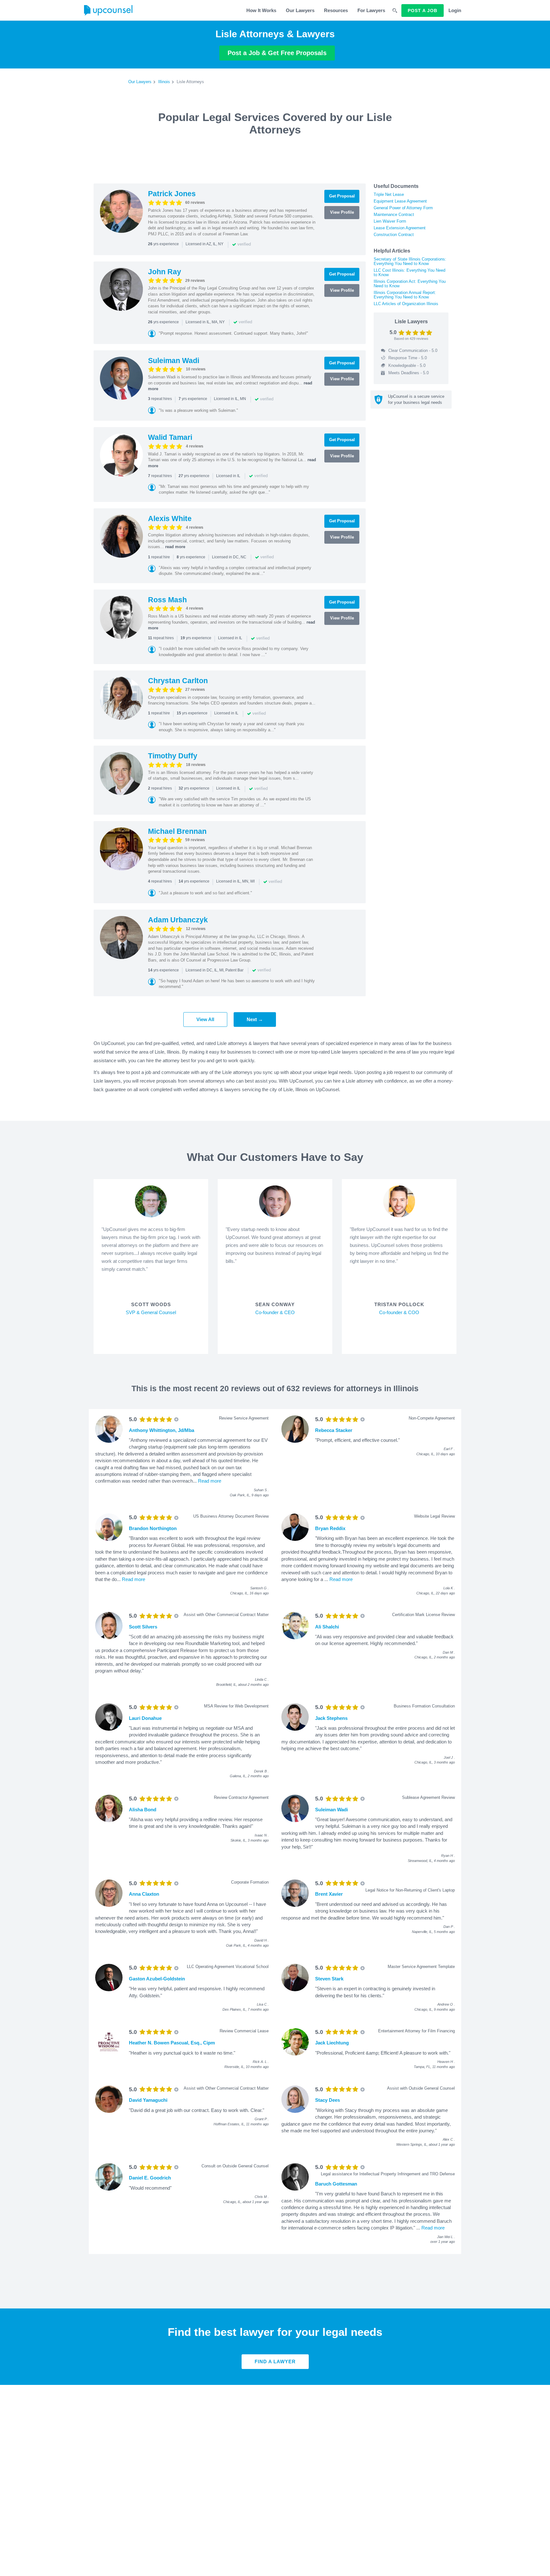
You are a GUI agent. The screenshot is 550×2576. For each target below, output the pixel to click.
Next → (255, 1019)
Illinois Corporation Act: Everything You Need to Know (410, 284)
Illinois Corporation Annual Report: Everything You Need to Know (405, 295)
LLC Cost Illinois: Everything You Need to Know (409, 272)
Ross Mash (167, 600)
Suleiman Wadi (174, 361)
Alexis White (170, 519)
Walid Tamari (170, 437)
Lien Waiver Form (390, 221)
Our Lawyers (300, 10)
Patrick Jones (172, 194)
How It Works (261, 10)
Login (455, 10)
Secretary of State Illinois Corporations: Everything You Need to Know (410, 261)
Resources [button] (336, 10)
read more (175, 547)
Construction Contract (394, 235)
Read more (210, 1481)
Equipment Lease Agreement (400, 201)
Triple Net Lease (389, 194)
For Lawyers (371, 10)
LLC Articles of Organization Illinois (406, 304)
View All (205, 1019)
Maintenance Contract (394, 215)
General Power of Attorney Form (403, 208)
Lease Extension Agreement (400, 228)
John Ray (165, 272)
